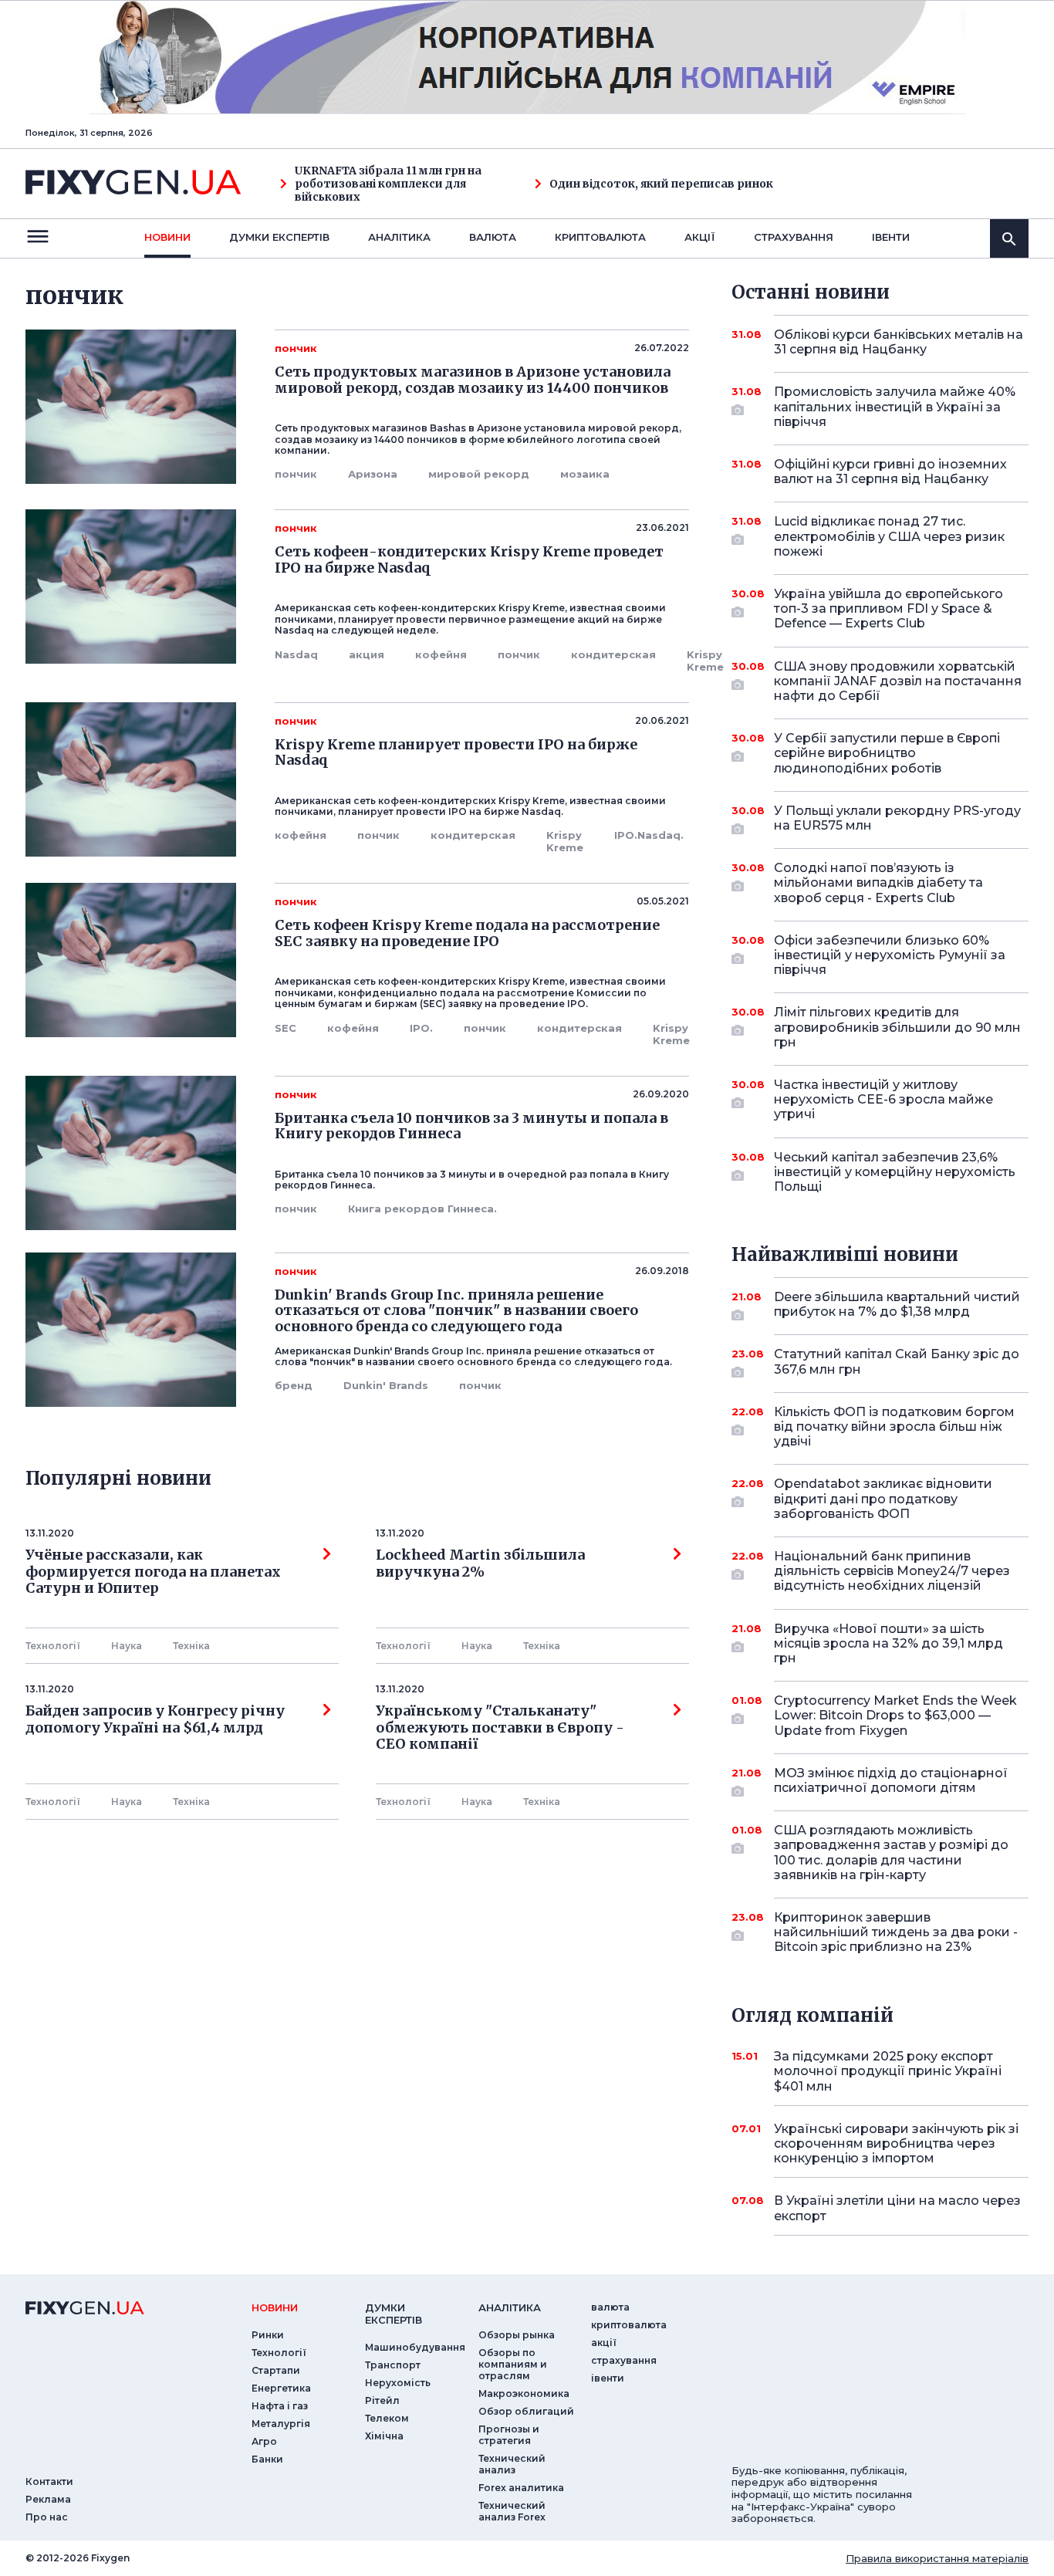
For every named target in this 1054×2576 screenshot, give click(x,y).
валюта (493, 237)
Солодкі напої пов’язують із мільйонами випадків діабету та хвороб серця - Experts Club (878, 882)
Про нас (47, 2517)
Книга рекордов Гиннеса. (422, 1209)
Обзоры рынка (517, 2335)
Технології (53, 1646)
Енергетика (281, 2388)
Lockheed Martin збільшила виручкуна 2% (480, 1564)
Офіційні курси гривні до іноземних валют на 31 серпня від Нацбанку (890, 472)
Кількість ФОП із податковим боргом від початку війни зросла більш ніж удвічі (894, 1427)
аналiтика (510, 2307)
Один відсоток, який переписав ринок (661, 184)
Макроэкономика (524, 2393)
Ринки (268, 2335)
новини (167, 237)
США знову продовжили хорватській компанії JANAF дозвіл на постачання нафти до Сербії (898, 681)
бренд (294, 1385)
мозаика (585, 474)
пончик (296, 474)
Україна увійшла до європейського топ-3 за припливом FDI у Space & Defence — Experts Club (888, 609)
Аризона (373, 474)
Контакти (49, 2481)
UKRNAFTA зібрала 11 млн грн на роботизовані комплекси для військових (388, 184)
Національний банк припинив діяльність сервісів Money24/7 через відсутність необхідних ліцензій (892, 1571)
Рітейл (382, 2400)
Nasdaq (296, 654)
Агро (264, 2441)
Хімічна (384, 2436)
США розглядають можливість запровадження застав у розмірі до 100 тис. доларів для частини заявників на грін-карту (891, 1853)
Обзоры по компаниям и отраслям (513, 2364)
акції (700, 237)
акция (367, 654)
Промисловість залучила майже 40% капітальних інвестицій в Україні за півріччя (895, 406)
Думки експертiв (279, 237)
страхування (794, 237)
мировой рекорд (479, 474)
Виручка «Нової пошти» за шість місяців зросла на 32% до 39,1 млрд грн (888, 1643)
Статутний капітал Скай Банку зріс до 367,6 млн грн (897, 1361)
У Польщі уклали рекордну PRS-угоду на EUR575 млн (897, 818)
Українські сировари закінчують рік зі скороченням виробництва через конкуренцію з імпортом (896, 2143)
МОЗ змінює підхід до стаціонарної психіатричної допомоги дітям (891, 1780)
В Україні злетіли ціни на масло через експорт (897, 2208)
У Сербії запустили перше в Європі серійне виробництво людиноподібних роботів (887, 753)
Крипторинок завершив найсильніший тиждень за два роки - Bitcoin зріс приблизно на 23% (896, 1932)
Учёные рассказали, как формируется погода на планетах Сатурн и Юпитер (153, 1572)
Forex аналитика (521, 2488)
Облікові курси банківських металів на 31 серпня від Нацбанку (899, 342)
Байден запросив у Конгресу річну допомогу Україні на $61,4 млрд (155, 1719)
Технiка (191, 1646)
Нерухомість (398, 2383)
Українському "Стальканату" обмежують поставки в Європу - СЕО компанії (503, 1727)
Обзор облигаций (526, 2411)
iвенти (891, 237)
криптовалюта (600, 237)
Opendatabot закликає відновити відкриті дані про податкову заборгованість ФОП (883, 1498)
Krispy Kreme (705, 661)
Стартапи (276, 2370)
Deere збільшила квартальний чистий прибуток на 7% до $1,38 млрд (897, 1304)
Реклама (48, 2499)
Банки (267, 2459)
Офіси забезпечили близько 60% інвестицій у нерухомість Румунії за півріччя (890, 955)
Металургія (281, 2424)
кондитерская (613, 654)
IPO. (421, 1028)
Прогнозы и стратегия (509, 2435)
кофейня (441, 654)
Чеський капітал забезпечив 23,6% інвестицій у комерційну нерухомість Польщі (895, 1172)
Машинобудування (415, 2347)
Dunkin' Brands (386, 1385)
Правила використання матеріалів (937, 2558)
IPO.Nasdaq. (649, 835)
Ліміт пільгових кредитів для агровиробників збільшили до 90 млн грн (897, 1027)
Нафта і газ (280, 2406)
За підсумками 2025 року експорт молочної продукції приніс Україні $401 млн (888, 2071)
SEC (285, 1028)
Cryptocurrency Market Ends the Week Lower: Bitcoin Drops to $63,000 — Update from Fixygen (895, 1715)
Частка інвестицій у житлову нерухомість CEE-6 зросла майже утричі (883, 1099)
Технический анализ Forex (512, 2511)
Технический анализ (512, 2464)
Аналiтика (399, 237)
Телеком (387, 2418)
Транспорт (393, 2365)
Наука (127, 1646)
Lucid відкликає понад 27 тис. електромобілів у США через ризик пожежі (889, 536)
